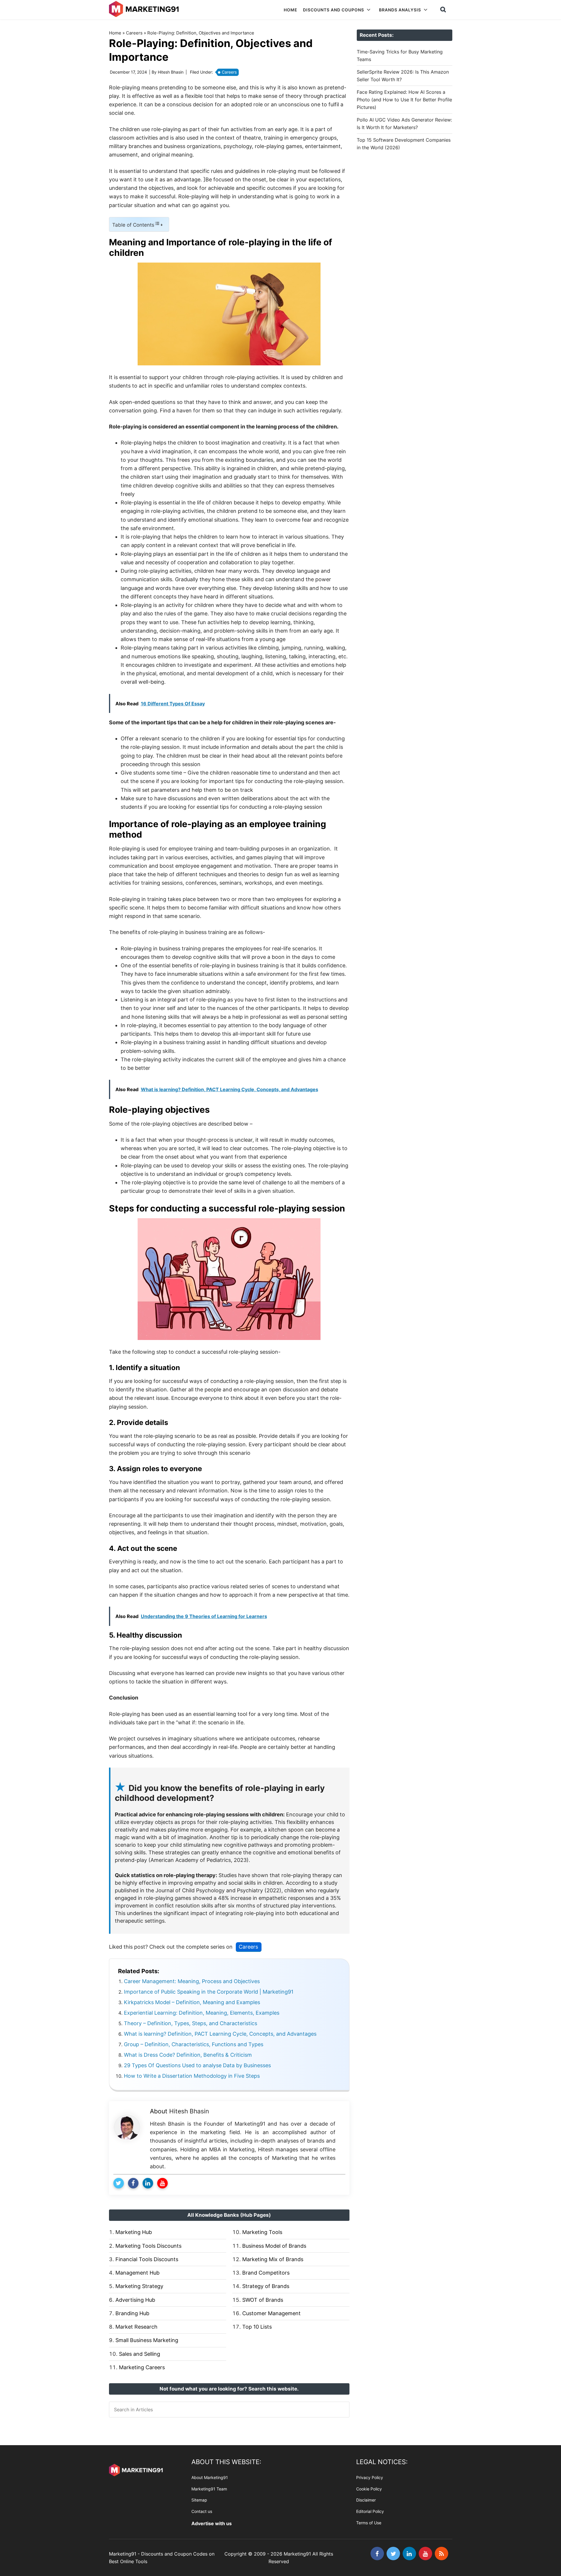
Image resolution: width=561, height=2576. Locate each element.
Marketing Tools (262, 2232)
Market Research (136, 2327)
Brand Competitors (266, 2273)
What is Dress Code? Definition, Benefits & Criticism (188, 2055)
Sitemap (199, 2500)
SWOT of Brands (263, 2300)
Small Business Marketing (147, 2340)
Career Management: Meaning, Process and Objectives (192, 1981)
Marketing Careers (142, 2367)
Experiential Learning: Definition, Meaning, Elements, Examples (202, 2013)
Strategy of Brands (266, 2286)
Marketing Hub (134, 2232)
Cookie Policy (369, 2489)
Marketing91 (145, 9)
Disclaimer (366, 2500)
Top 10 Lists (257, 2327)
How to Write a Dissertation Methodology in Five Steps (192, 2076)
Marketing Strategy (139, 2286)
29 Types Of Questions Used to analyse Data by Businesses (197, 2065)
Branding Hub (132, 2313)
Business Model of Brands (274, 2246)
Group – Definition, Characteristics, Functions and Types (194, 2044)
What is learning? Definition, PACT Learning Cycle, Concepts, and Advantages (220, 2034)
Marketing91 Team (209, 2489)
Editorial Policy (370, 2511)
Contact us (202, 2511)
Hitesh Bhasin (189, 2111)
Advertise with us (212, 2523)
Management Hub (137, 2273)
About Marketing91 (210, 2477)
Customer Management (271, 2313)
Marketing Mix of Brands (273, 2259)
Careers (134, 33)
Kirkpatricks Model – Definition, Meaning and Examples (192, 2002)
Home (115, 33)
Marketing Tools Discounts (148, 2246)
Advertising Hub (135, 2300)
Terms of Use (369, 2523)
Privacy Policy (370, 2477)
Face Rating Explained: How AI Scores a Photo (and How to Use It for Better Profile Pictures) (404, 100)
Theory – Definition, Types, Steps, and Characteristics (191, 2023)
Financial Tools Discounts (147, 2259)
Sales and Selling (140, 2354)
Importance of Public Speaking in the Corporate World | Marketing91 (209, 1992)
